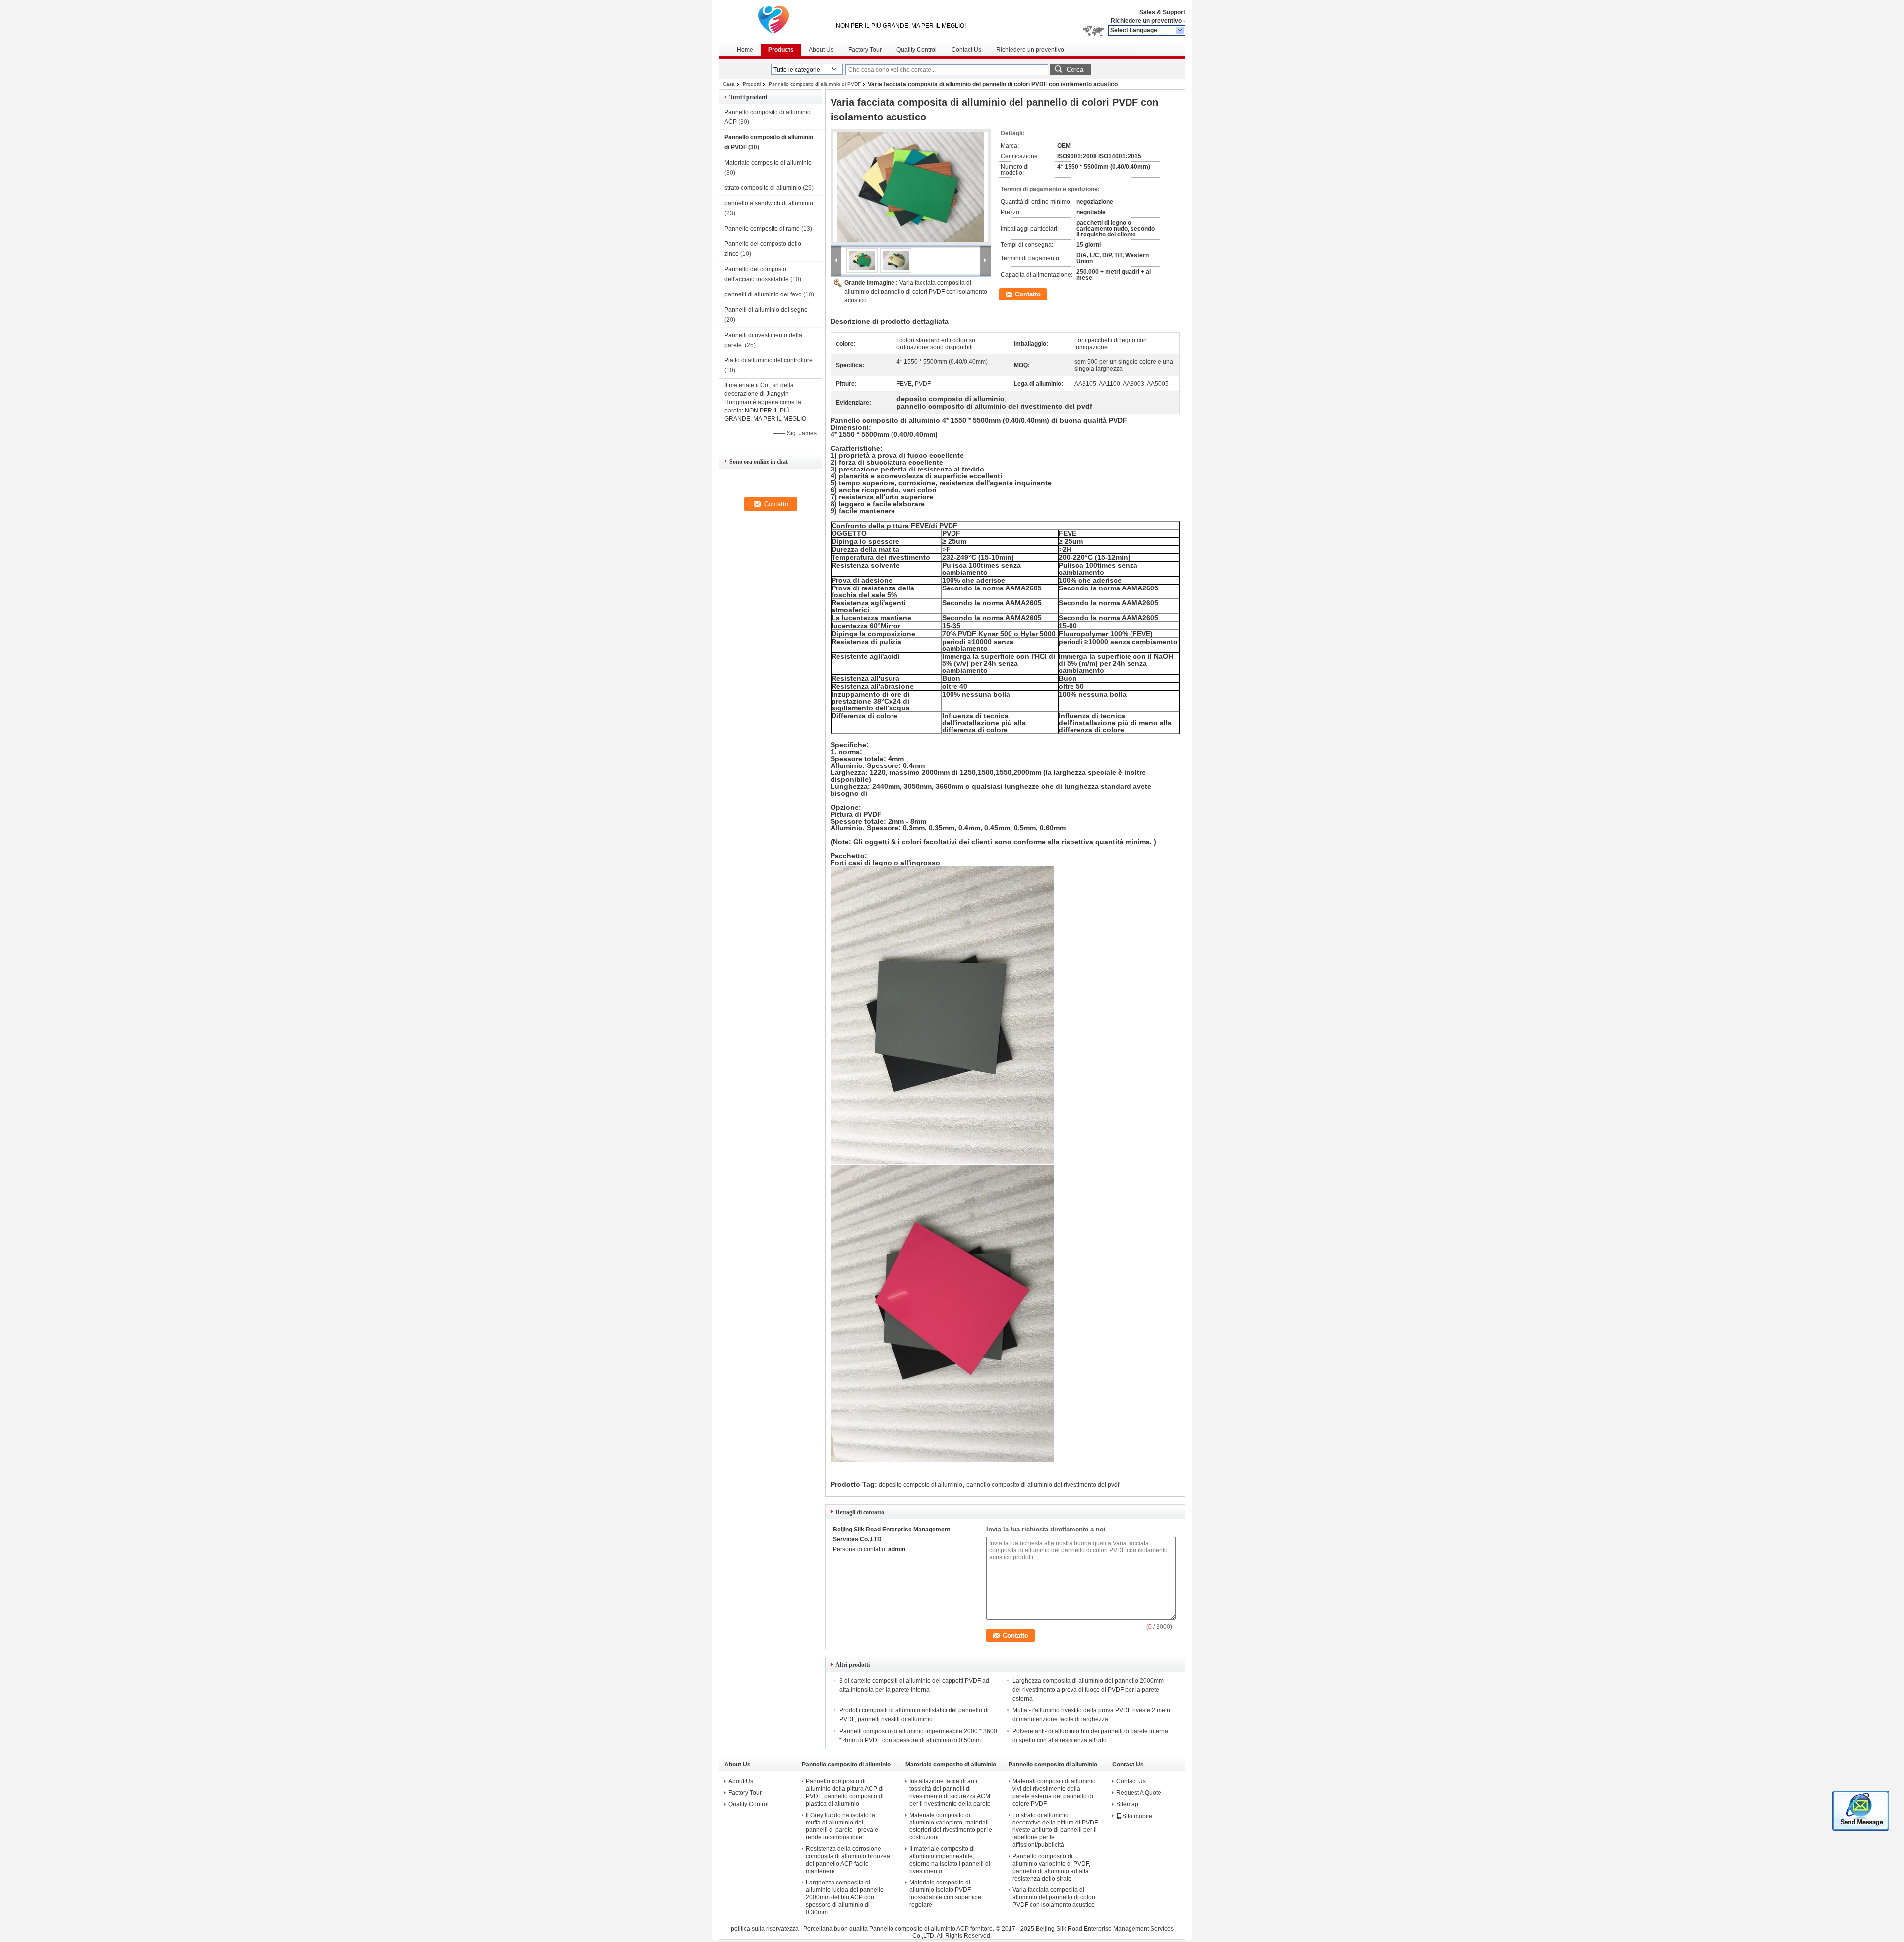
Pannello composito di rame (762, 229)
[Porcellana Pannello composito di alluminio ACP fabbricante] (773, 20)
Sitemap (1127, 1804)
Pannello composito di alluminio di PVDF (815, 84)
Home (745, 50)
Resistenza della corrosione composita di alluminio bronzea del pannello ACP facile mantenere (848, 1860)
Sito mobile (1137, 1816)
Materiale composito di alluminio (768, 163)
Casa (729, 84)
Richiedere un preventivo (1146, 21)
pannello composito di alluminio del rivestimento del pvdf (1043, 1485)
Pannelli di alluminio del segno (767, 310)
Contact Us (966, 50)
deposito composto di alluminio (921, 1485)
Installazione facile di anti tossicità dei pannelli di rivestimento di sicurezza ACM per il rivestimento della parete (950, 1793)
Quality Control (917, 50)
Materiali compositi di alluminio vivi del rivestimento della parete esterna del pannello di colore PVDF (1054, 1793)
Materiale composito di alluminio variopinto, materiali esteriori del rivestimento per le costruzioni (951, 1826)
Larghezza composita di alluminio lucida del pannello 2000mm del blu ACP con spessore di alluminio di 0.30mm (845, 1897)
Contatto (1028, 294)
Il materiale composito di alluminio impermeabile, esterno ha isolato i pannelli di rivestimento (950, 1860)
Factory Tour (865, 50)
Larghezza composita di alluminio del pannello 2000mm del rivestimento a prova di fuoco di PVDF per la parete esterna (1088, 1690)
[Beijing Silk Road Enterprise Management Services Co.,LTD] (1180, 31)
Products (781, 50)
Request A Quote (1139, 1793)
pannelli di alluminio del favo (763, 294)
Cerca (1075, 70)
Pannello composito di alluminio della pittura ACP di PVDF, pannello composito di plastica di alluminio (845, 1793)
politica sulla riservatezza (765, 1929)
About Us (821, 50)
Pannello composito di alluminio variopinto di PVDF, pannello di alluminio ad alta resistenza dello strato (1051, 1867)
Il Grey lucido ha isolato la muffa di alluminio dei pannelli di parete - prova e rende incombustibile (842, 1826)
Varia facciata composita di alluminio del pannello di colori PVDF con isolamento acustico (916, 292)
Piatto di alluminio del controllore (769, 360)
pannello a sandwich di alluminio (769, 203)
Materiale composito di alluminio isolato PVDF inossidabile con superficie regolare (945, 1894)
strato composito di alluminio (763, 188)
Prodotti (752, 84)
